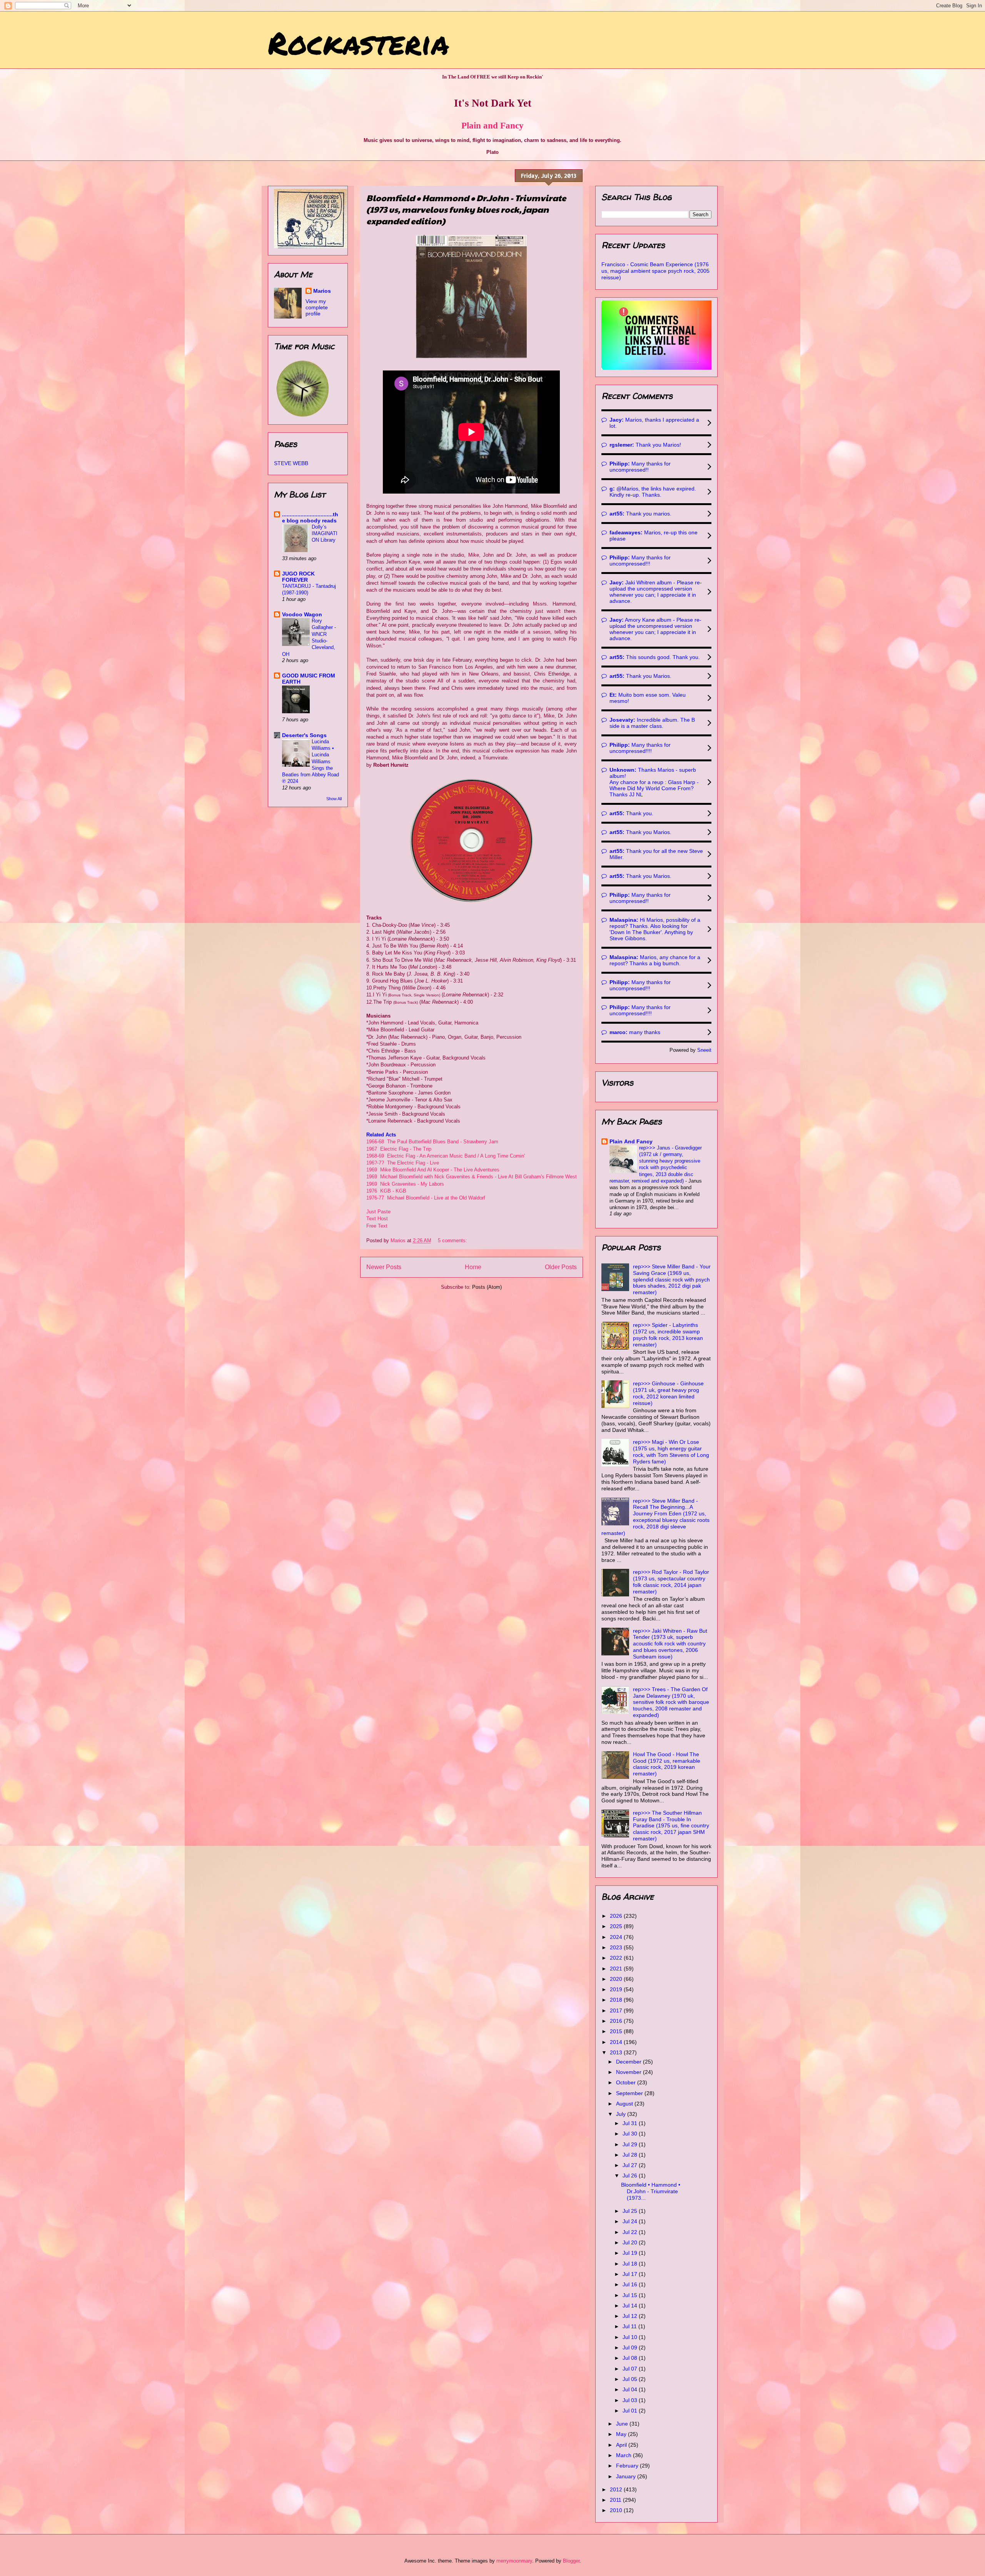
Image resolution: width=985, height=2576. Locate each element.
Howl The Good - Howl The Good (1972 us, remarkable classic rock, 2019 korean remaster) (667, 1764)
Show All (334, 799)
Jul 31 (631, 2123)
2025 (617, 1926)
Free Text (377, 1226)
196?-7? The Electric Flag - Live (403, 1163)
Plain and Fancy (492, 125)
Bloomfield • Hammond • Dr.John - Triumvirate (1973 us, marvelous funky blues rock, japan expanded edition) (466, 209)
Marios (322, 291)
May (622, 2434)
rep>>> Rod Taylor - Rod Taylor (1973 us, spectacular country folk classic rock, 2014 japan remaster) (671, 1582)
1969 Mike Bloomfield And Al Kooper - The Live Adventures (433, 1170)
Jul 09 (631, 2347)
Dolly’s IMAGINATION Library (325, 534)
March (624, 2455)
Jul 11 (630, 2326)
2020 (617, 1979)
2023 (617, 1947)
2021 (617, 1969)
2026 (617, 1916)
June (623, 2424)
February (628, 2466)
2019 (617, 1989)
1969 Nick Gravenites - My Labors (405, 1184)
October (627, 2082)
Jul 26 (631, 2176)
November (629, 2072)
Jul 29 (631, 2144)
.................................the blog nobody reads (310, 517)
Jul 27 (631, 2165)
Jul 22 (631, 2232)
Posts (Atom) (487, 1287)
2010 (617, 2510)
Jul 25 (631, 2211)
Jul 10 (631, 2337)
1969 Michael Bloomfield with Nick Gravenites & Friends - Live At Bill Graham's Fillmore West (472, 1177)
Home (473, 1267)
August (625, 2104)
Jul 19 (631, 2253)
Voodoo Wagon (302, 614)
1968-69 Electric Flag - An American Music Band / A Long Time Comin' (447, 1156)
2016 (617, 2021)
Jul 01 (631, 2411)
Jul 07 (631, 2369)
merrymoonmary (514, 2561)
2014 (617, 2042)
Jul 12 (631, 2316)
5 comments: (453, 1240)
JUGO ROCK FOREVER (298, 577)
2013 (617, 2052)
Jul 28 (631, 2155)
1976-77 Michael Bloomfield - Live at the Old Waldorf (426, 1198)
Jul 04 (631, 2389)
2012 (617, 2489)
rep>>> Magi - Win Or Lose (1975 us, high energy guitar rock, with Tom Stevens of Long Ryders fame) (671, 1452)
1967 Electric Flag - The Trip (399, 1149)
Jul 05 (631, 2379)
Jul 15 (631, 2295)
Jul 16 (631, 2284)
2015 (617, 2031)
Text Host (377, 1219)
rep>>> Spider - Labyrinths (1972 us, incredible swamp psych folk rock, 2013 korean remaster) (668, 1335)
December (629, 2062)
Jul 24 (631, 2221)
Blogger (571, 2561)
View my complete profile (317, 307)
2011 (616, 2500)
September (630, 2093)
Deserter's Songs (304, 735)
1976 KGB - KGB (386, 1191)
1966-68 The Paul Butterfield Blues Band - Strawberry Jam (432, 1142)
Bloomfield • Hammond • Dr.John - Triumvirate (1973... (651, 2191)
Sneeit (704, 1050)
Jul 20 (631, 2242)
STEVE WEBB (291, 463)
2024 (617, 1937)
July (622, 2114)
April (622, 2445)
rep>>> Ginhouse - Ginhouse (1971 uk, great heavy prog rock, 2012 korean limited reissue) (668, 1393)
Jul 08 (631, 2358)
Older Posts (561, 1267)
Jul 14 (631, 2306)
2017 (617, 2010)
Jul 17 (631, 2274)
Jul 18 (631, 2264)
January (627, 2476)
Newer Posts (384, 1267)
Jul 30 (631, 2134)
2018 (617, 2000)
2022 (617, 1958)
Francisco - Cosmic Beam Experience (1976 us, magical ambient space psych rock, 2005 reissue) (655, 271)
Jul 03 (631, 2400)
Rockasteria (358, 42)
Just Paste (378, 1212)
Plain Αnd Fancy (631, 1141)
